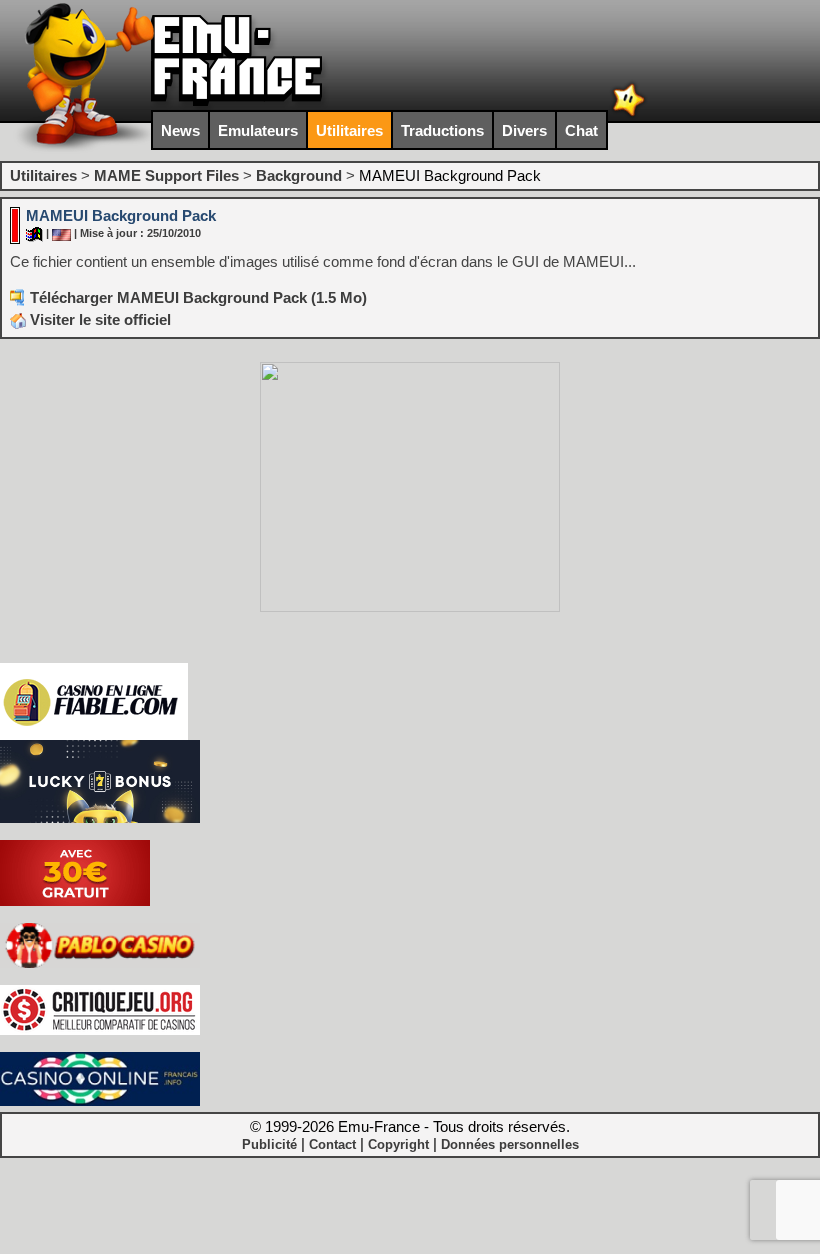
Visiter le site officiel (98, 319)
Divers (524, 130)
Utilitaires (349, 130)
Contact (332, 1144)
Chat (581, 130)
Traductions (442, 130)
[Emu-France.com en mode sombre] (629, 114)
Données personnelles (510, 1144)
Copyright (398, 1144)
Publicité (269, 1144)
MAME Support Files (166, 175)
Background (299, 175)
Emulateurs (258, 130)
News (180, 130)
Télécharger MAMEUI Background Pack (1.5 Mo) (198, 297)
